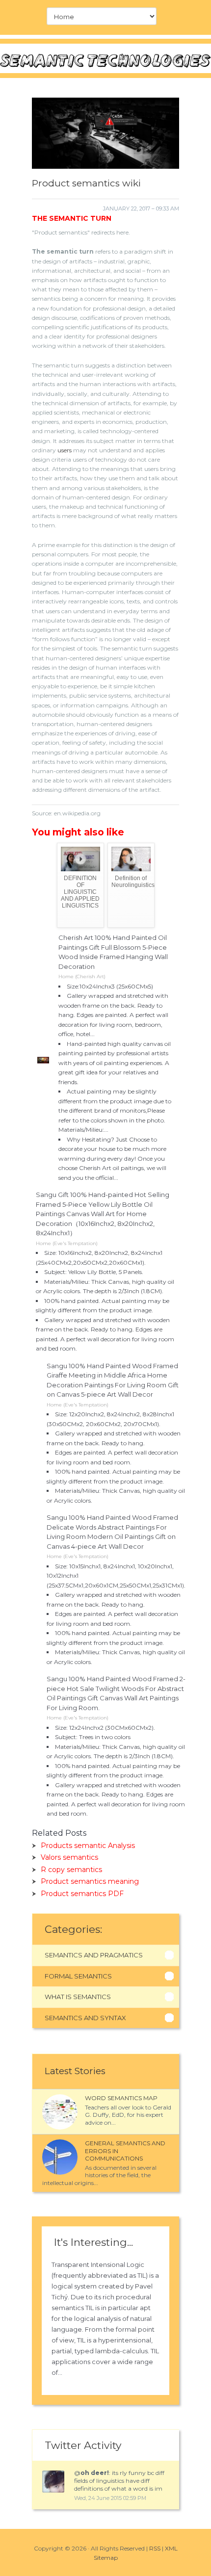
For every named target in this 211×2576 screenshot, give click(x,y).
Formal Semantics (78, 1976)
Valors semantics (69, 1857)
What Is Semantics (78, 1997)
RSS (155, 2548)
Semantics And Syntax (85, 2018)
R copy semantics (71, 1870)
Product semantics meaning (90, 1881)
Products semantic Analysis (88, 1846)
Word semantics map (121, 2098)
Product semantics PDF (82, 1894)
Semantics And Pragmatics (94, 1955)
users (65, 450)
